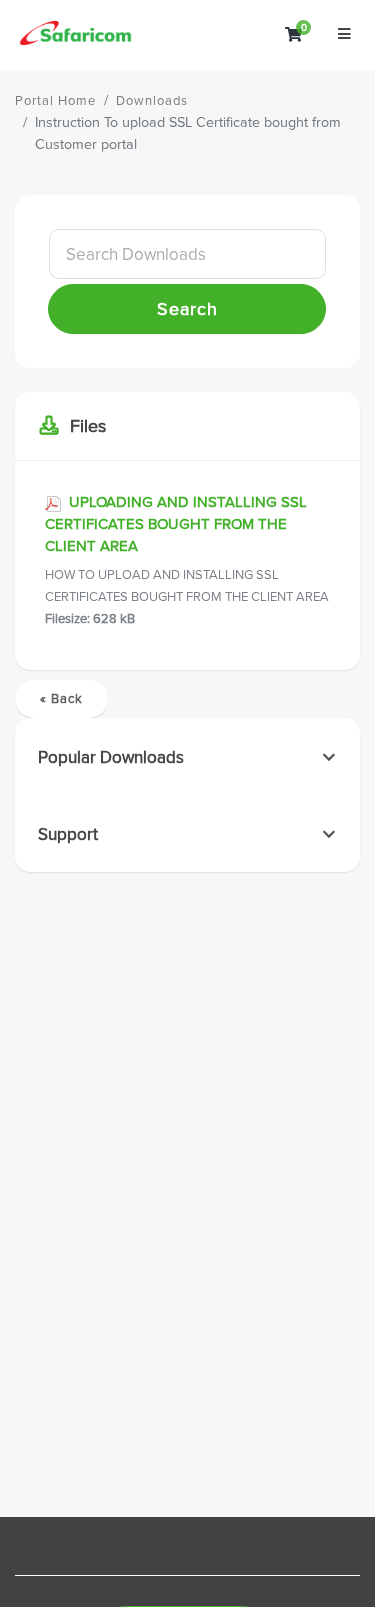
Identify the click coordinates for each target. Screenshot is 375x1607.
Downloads (152, 101)
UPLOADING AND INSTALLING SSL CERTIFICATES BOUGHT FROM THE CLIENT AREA (187, 560)
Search (187, 309)
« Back (61, 699)
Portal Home (55, 101)
